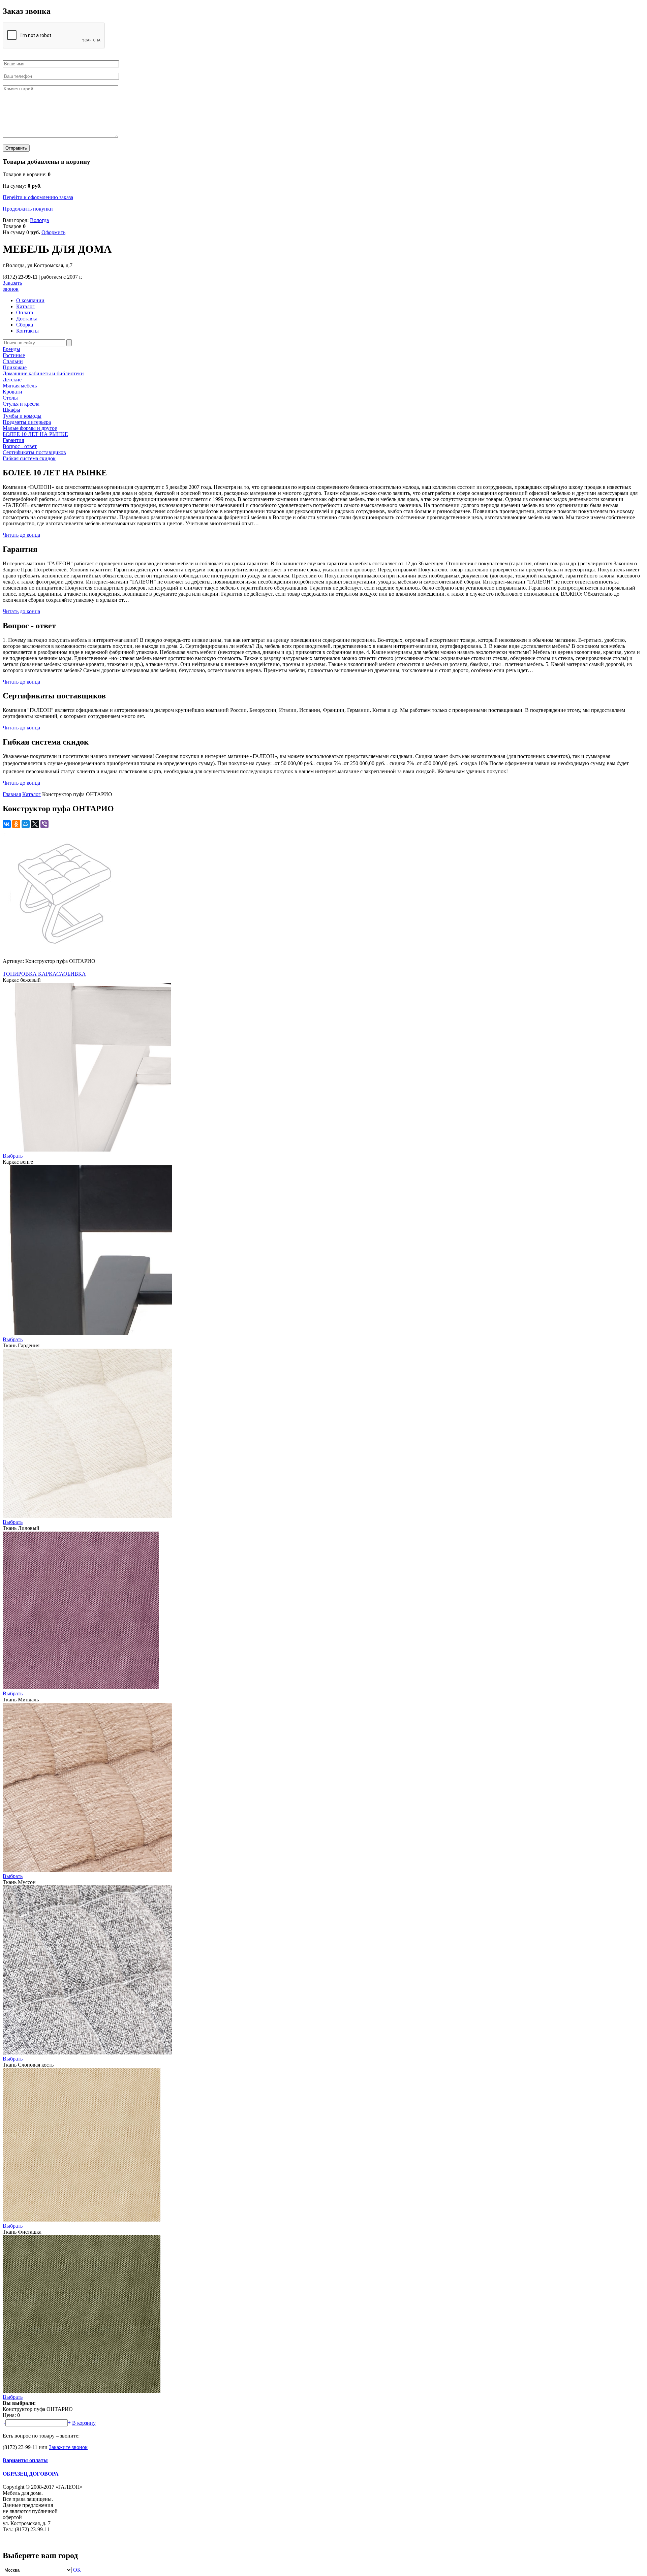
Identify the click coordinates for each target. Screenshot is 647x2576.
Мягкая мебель (20, 386)
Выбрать (13, 1156)
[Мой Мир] (26, 824)
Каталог (32, 794)
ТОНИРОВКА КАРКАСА (33, 974)
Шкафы (11, 410)
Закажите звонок (68, 2447)
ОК (77, 2570)
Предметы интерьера (27, 422)
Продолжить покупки (28, 209)
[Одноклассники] (16, 824)
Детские (12, 380)
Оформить (53, 232)
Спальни (13, 361)
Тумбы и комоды (22, 416)
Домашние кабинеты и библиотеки (43, 373)
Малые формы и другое (30, 428)
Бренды (11, 349)
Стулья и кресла (21, 404)
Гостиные (14, 355)
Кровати (12, 392)
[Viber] (44, 824)
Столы (10, 398)
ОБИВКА (75, 974)
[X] (35, 824)
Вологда (39, 220)
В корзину (84, 2423)
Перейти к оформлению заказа (38, 197)
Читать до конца (21, 535)
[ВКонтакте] (7, 824)
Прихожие (15, 367)
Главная (12, 794)
